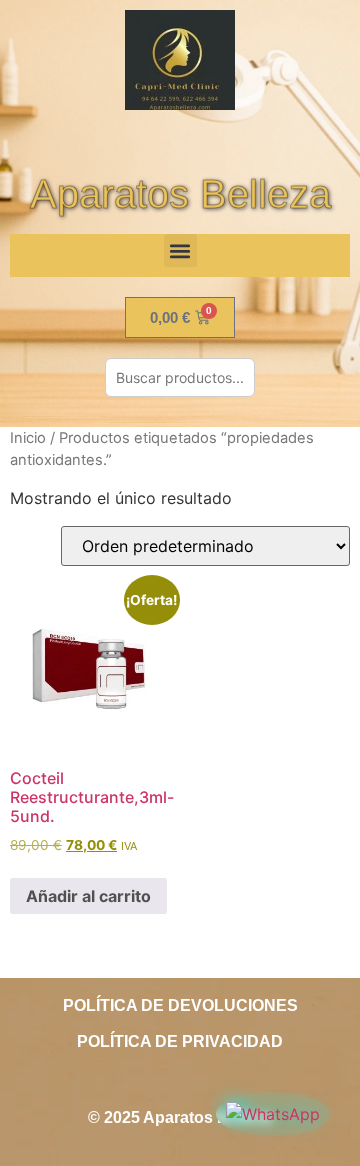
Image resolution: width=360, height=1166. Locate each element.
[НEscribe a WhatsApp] (273, 1114)
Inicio (28, 438)
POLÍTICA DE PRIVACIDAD (180, 1041)
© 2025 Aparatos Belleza (180, 1117)
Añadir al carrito (88, 896)
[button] (180, 250)
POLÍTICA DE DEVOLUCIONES (180, 1005)
